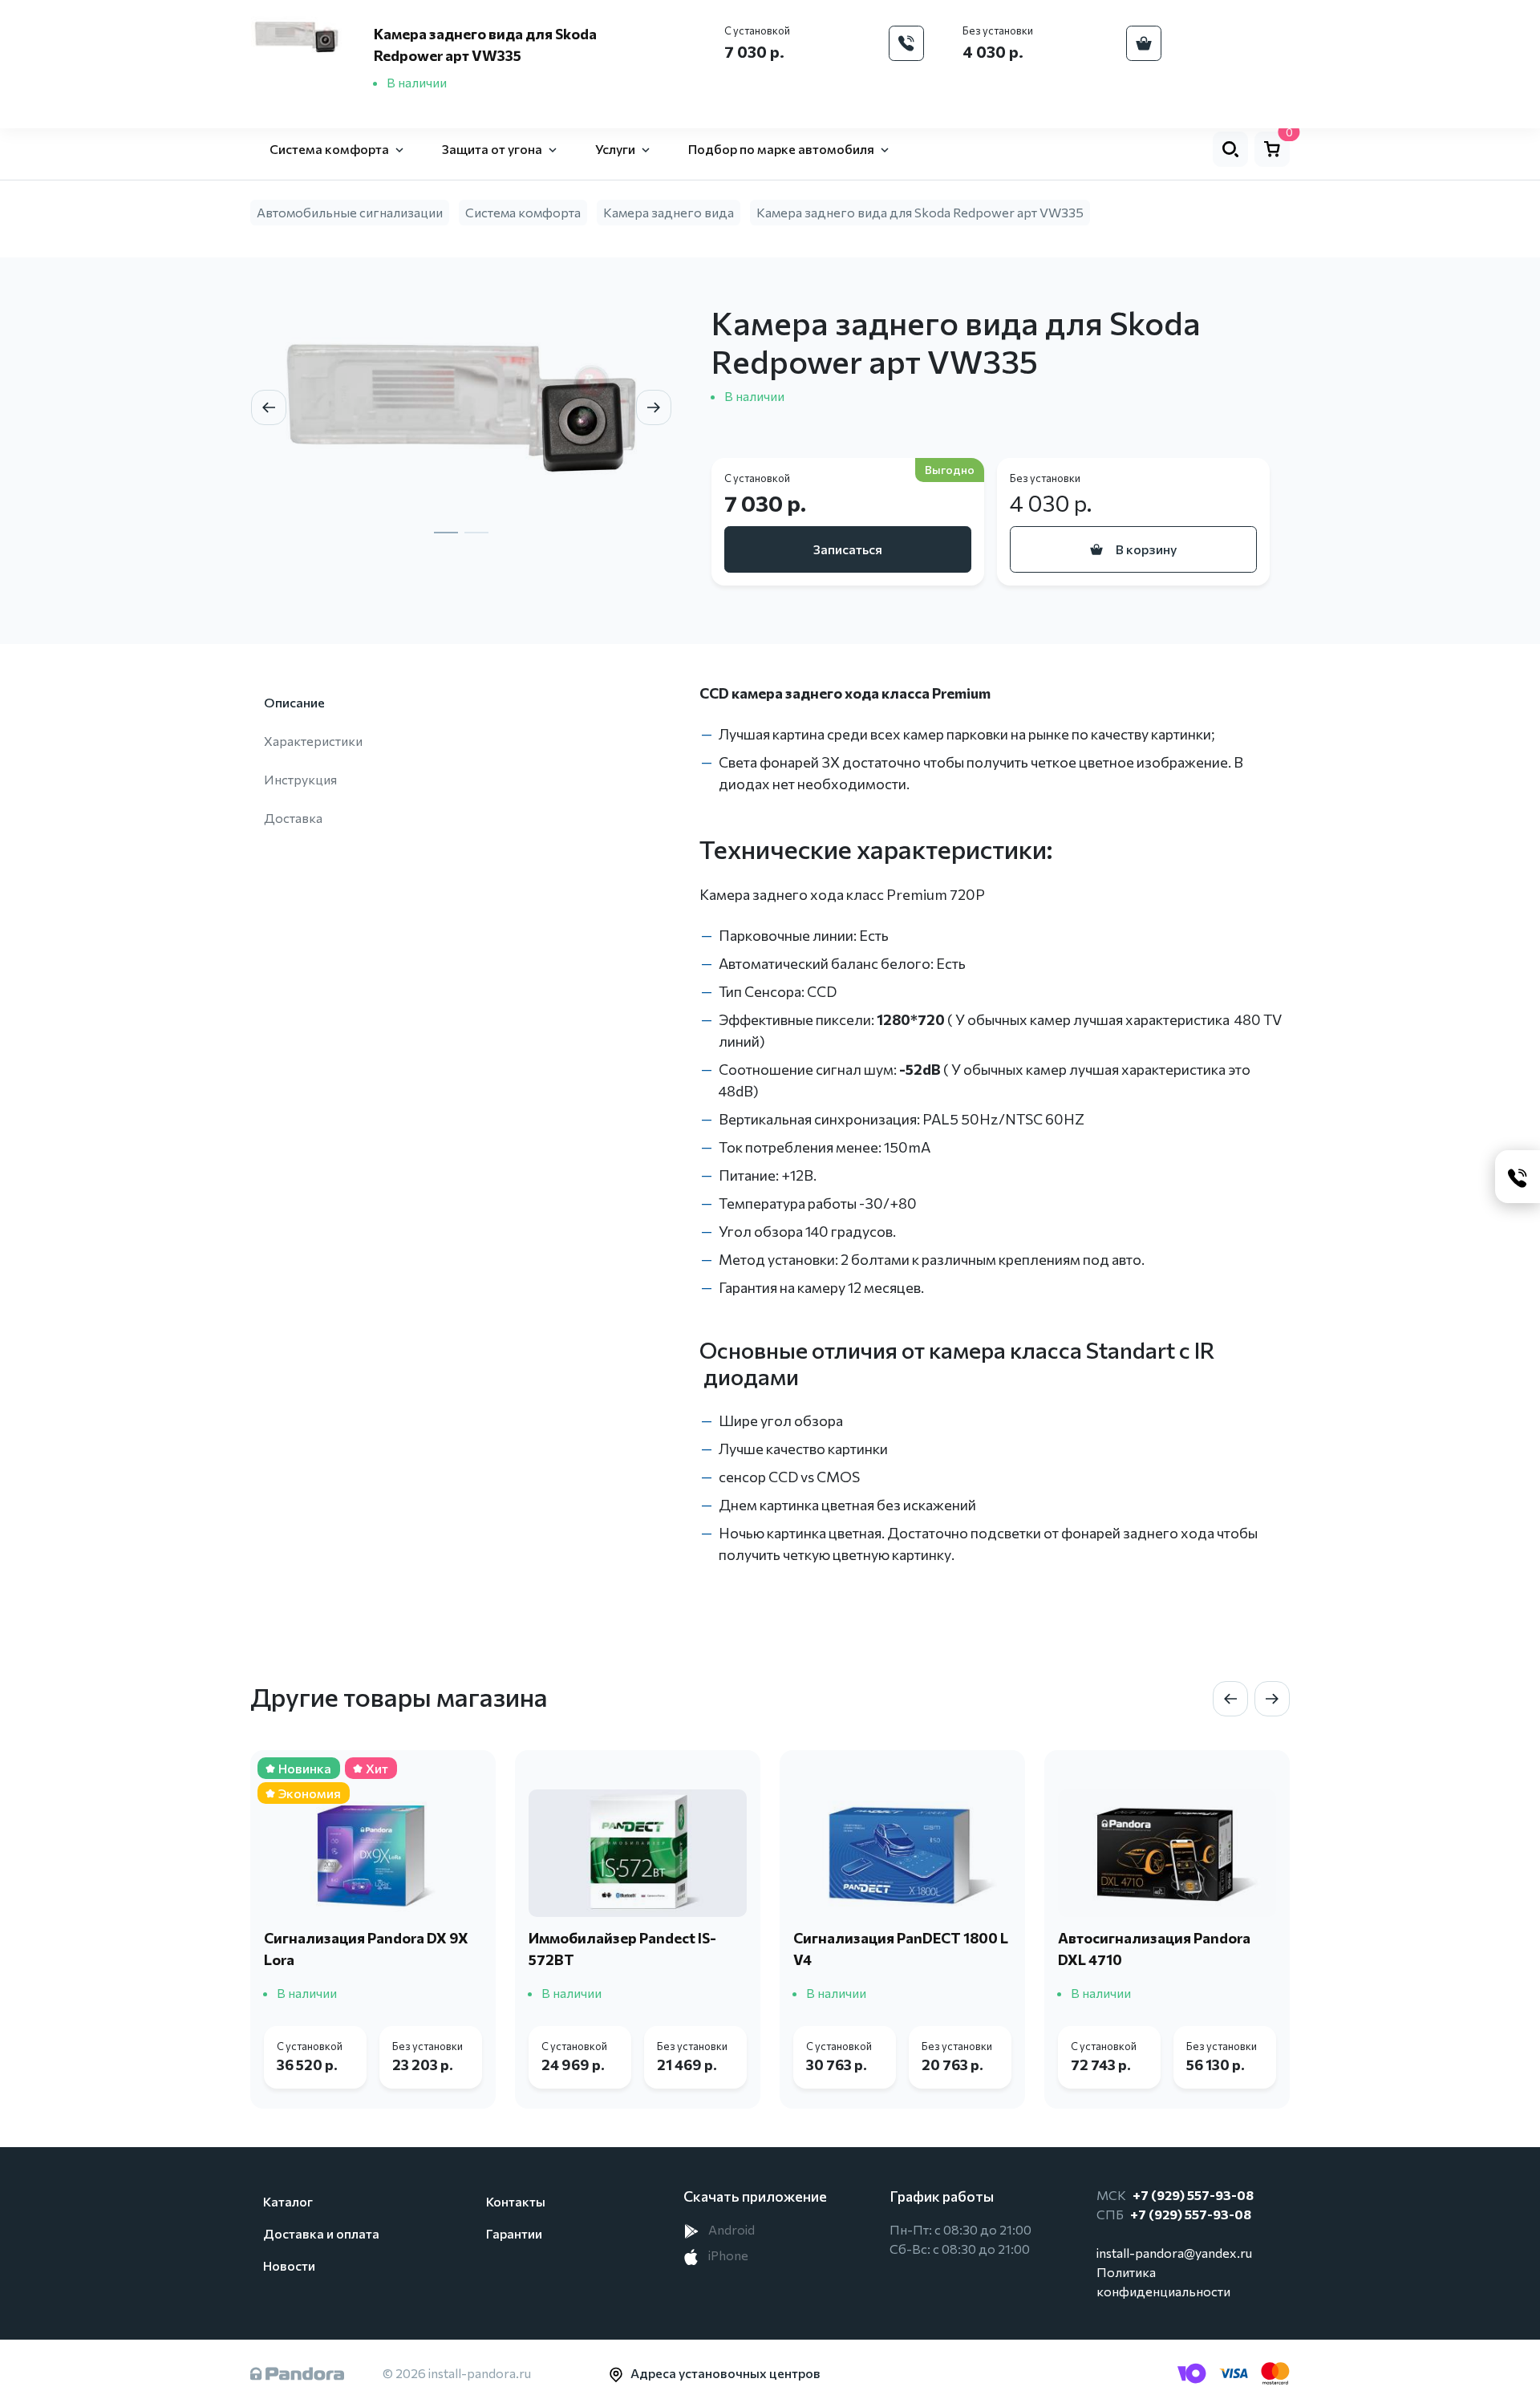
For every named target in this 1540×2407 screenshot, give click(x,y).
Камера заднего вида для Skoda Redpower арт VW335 (920, 212)
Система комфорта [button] (329, 149)
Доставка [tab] (293, 818)
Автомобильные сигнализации (350, 212)
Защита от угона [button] (492, 149)
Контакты (516, 2201)
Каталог (288, 2201)
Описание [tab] (294, 702)
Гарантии (514, 2233)
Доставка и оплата (321, 2233)
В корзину (1146, 549)
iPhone (727, 2255)
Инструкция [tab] (300, 779)
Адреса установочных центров (725, 2373)
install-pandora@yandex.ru (1174, 2253)
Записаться (848, 549)
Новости (289, 2265)
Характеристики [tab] (313, 741)
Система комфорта (523, 212)
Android (730, 2229)
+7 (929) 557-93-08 (1193, 2195)
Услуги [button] (615, 149)
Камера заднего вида (669, 212)
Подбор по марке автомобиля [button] (781, 149)
